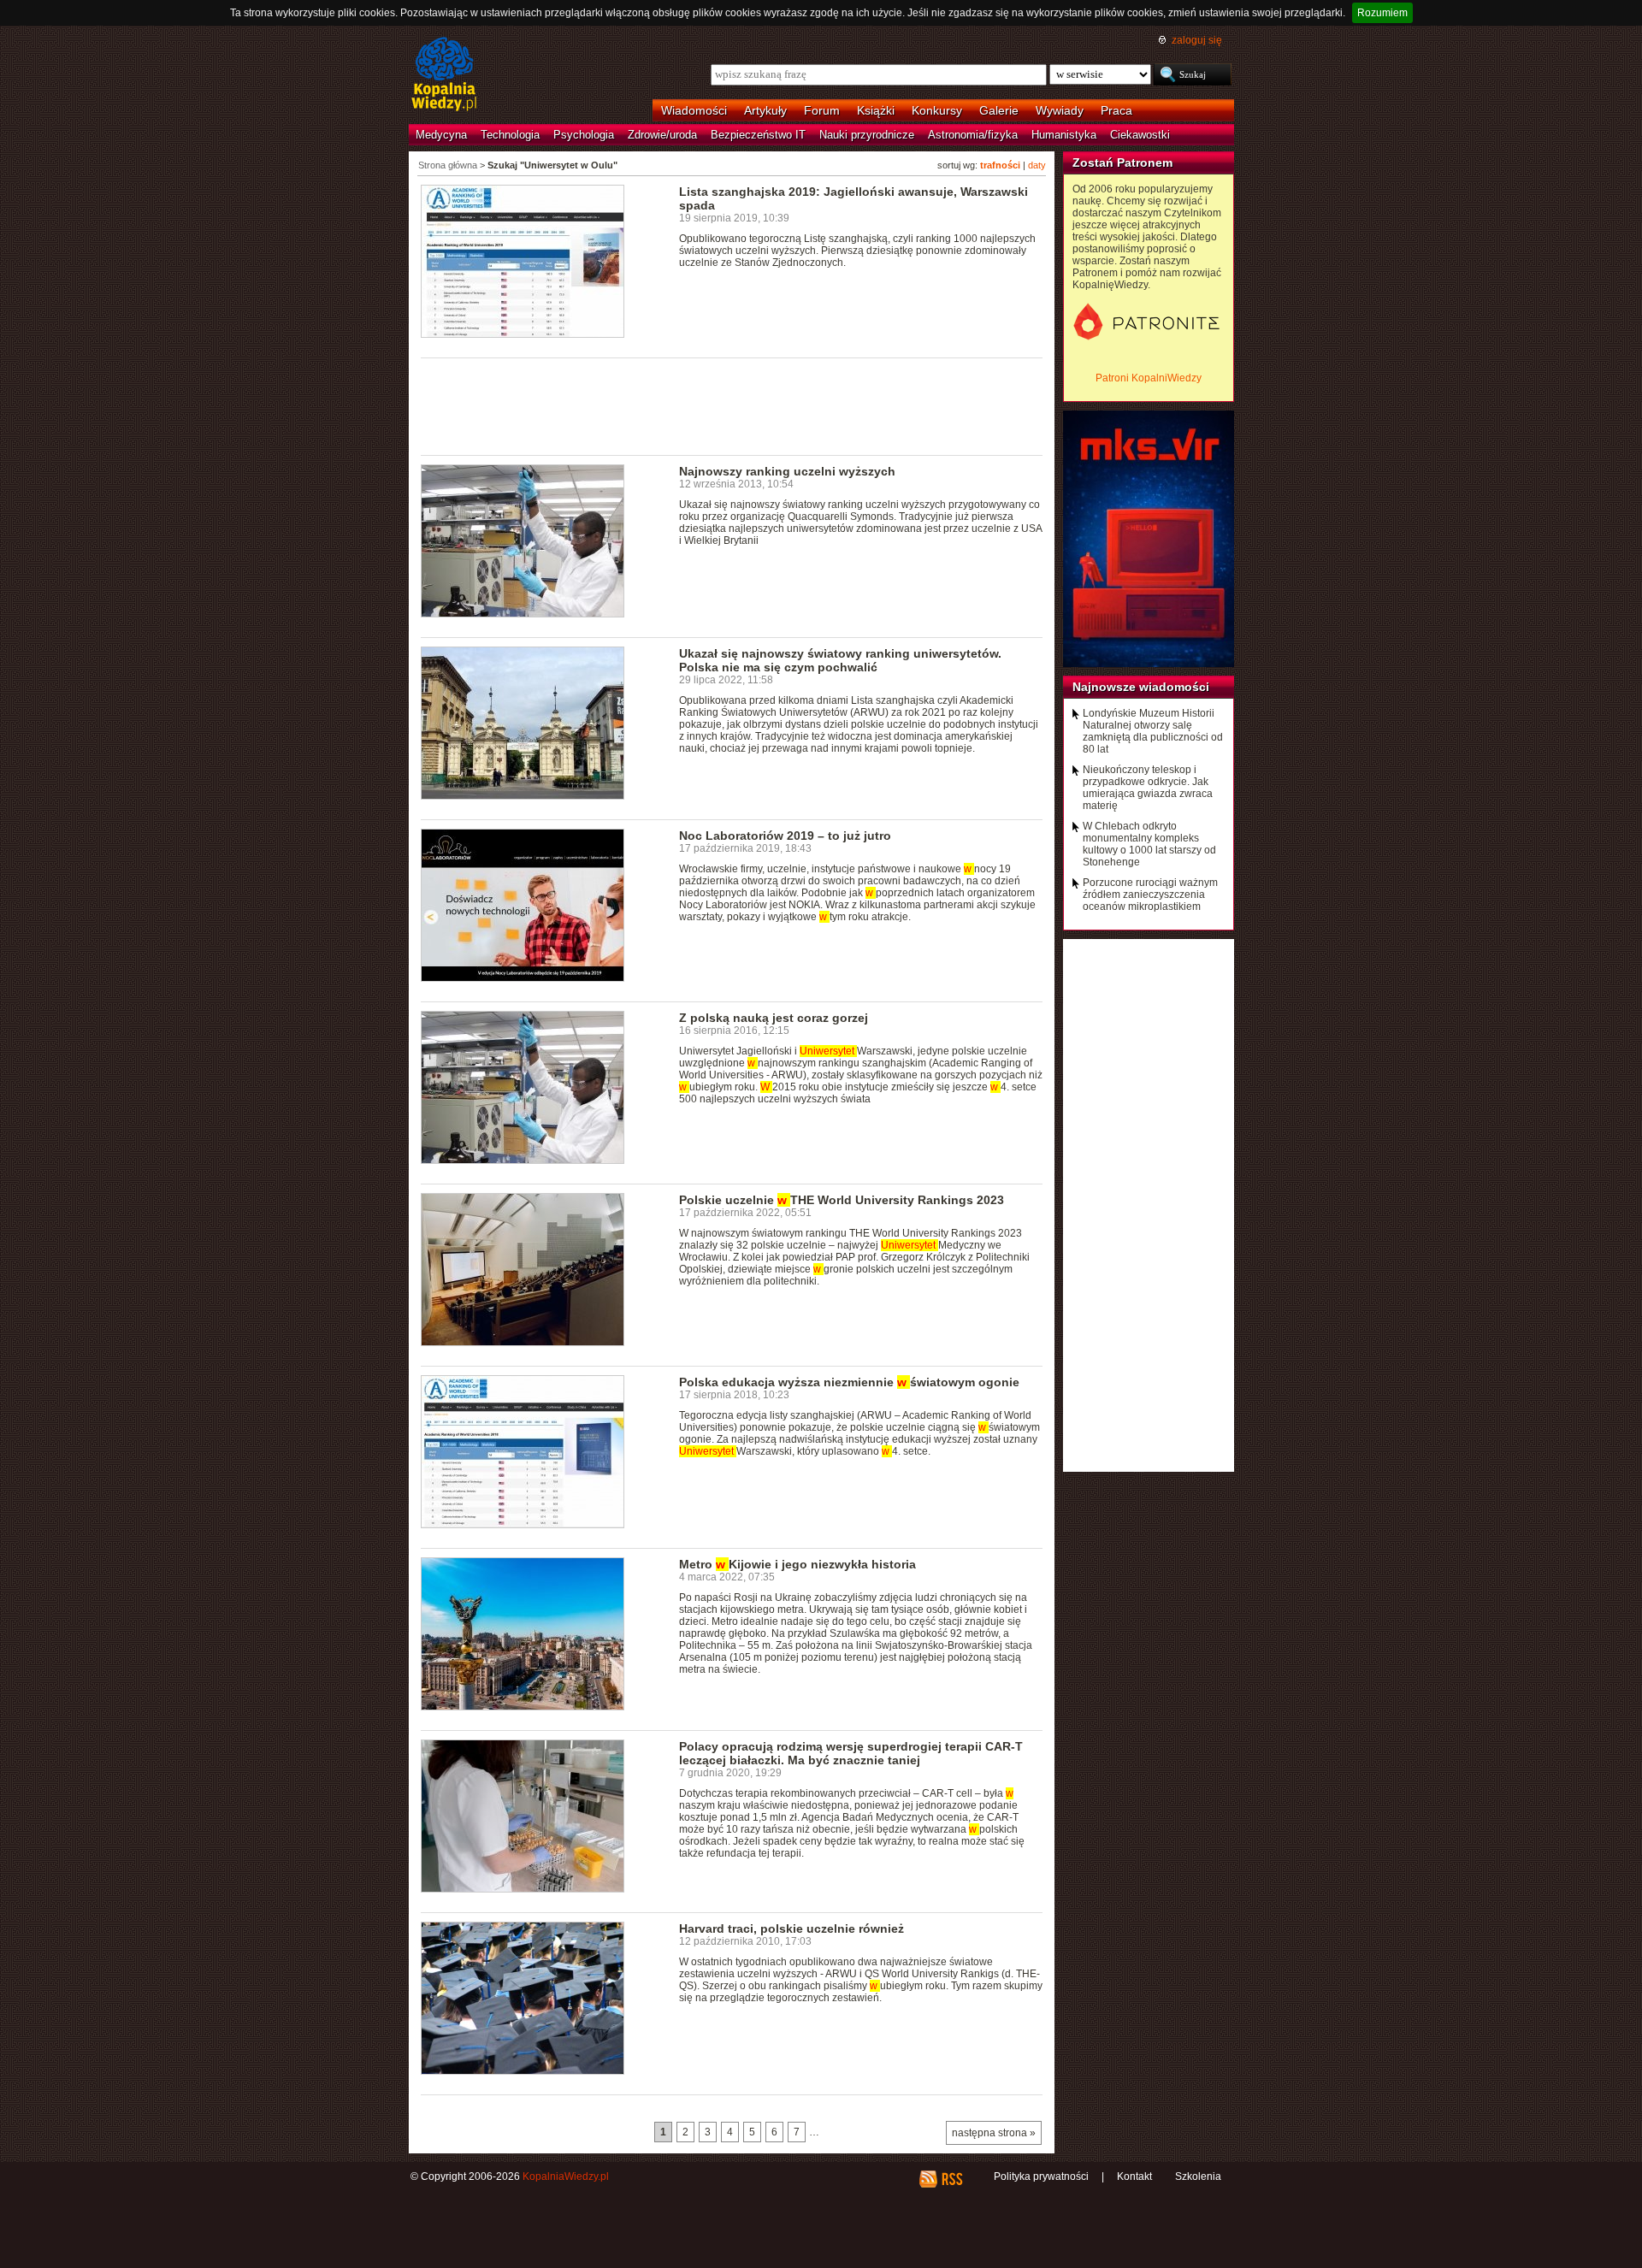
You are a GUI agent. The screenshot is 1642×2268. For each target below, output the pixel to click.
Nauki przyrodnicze (867, 135)
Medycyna (441, 135)
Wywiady (1060, 110)
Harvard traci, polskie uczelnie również (791, 1928)
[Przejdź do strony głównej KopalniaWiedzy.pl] (444, 75)
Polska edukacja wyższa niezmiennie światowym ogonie (849, 1382)
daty (1037, 165)
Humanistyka (1064, 135)
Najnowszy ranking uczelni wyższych (787, 471)
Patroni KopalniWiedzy (1149, 378)
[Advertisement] (732, 405)
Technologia (510, 135)
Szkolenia (1198, 2176)
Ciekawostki (1140, 135)
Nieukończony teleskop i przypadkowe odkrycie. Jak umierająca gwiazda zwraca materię (1148, 788)
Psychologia (584, 135)
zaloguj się (1197, 40)
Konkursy (937, 110)
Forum (822, 110)
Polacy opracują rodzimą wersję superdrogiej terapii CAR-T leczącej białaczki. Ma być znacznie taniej (851, 1753)
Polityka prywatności (1041, 2176)
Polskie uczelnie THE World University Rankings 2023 (842, 1200)
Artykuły (765, 110)
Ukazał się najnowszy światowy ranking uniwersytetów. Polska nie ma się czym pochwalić (840, 660)
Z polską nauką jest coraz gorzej (774, 1018)
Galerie (999, 110)
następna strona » (994, 2133)
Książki (876, 110)
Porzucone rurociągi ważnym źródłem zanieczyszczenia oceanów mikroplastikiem (1150, 895)
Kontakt (1134, 2176)
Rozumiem (1382, 13)
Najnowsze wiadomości (1141, 687)
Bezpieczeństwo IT (758, 135)
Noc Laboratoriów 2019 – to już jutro (785, 836)
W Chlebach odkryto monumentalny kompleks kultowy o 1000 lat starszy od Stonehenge (1149, 844)
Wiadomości (694, 110)
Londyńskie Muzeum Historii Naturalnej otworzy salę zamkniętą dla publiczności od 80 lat (1153, 731)
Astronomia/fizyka (973, 135)
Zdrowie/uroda (662, 135)
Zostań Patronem (1122, 162)
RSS (951, 2179)
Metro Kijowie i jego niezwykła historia (797, 1564)
